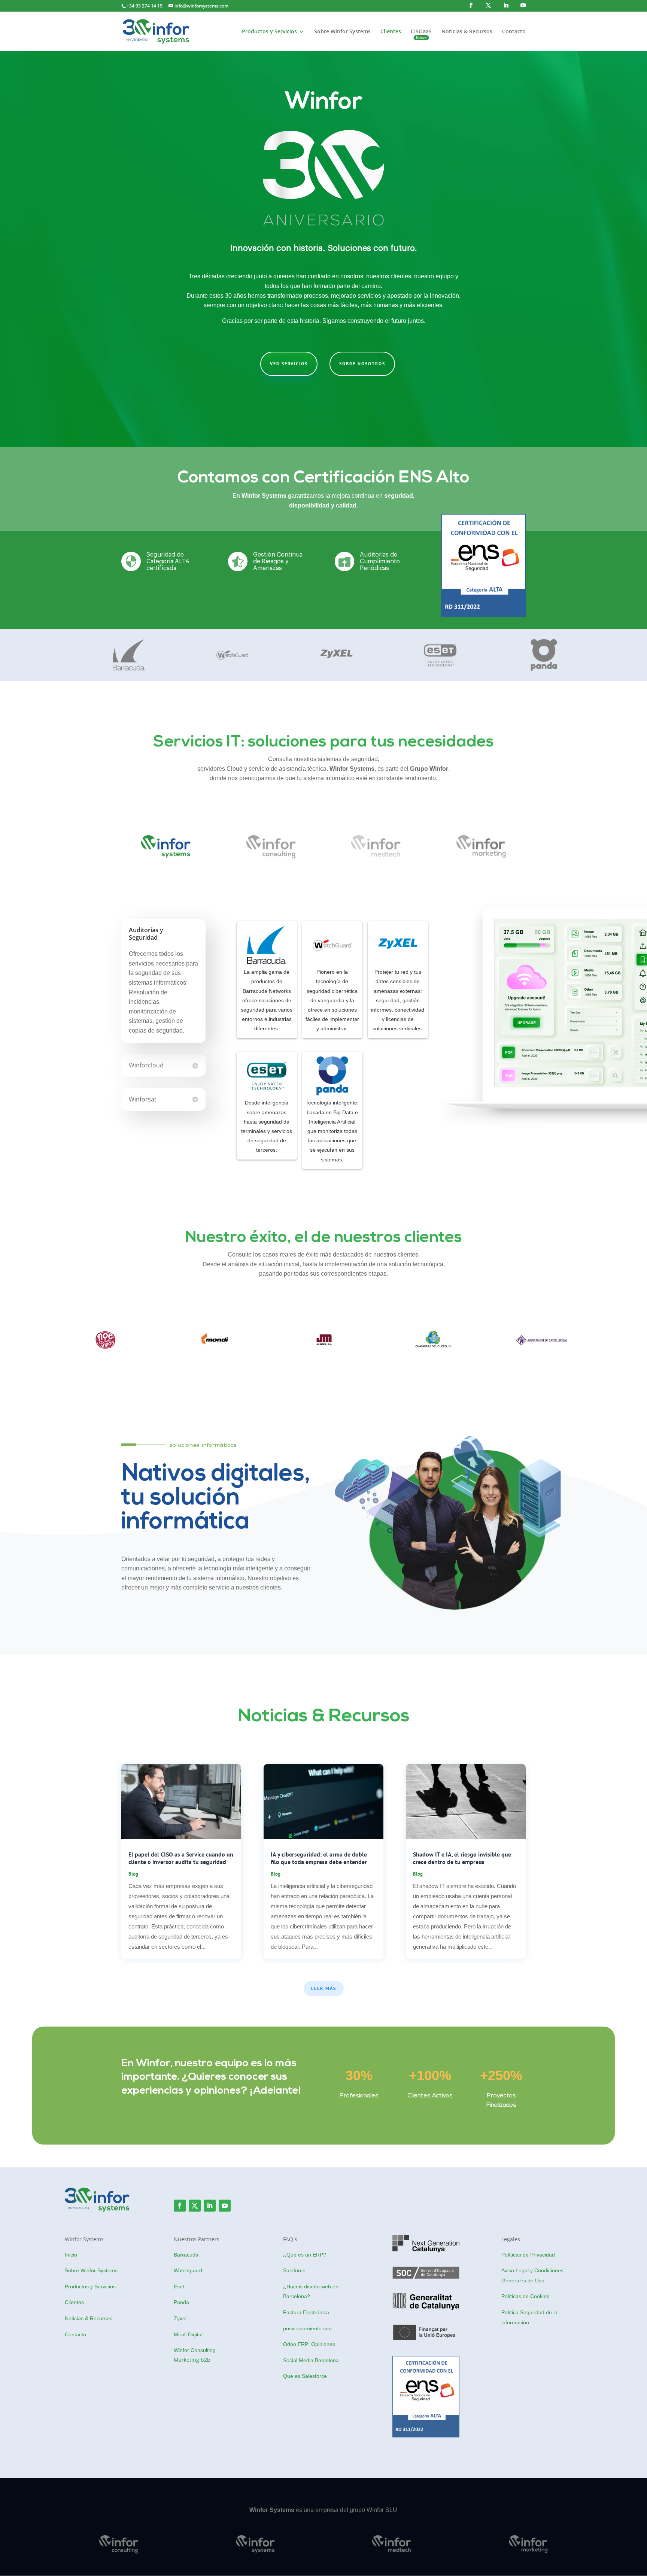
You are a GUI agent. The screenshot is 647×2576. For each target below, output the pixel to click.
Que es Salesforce (305, 2376)
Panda (181, 2302)
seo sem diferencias (91, 2377)
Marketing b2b (192, 2360)
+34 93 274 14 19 (145, 6)
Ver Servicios (289, 363)
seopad (511, 2410)
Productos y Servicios (269, 32)
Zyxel (180, 2318)
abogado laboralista (528, 2363)
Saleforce (294, 2270)
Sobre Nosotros (362, 363)
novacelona (517, 2348)
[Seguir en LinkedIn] (210, 2206)
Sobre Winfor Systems (342, 32)
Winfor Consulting (195, 2350)
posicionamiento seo (307, 2328)
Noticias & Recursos (467, 32)
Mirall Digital (188, 2334)
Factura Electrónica (306, 2312)
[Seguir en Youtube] (225, 2206)
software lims (82, 2362)
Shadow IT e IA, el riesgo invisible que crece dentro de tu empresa (462, 1858)
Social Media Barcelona (311, 2360)
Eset (179, 2286)
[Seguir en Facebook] (180, 2206)
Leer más (324, 1988)
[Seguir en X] (195, 2206)
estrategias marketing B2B (536, 2451)
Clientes (391, 32)
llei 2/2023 (515, 2395)
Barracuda (186, 2255)
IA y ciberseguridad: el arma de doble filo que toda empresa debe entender (319, 1858)
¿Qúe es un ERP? (305, 2255)
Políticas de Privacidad (528, 2255)
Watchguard (188, 2270)
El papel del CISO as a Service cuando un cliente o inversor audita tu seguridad (181, 1858)
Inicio (71, 2255)
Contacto (514, 32)
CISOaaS (421, 32)
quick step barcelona (529, 2332)
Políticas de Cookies (525, 2296)
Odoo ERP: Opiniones (309, 2344)
